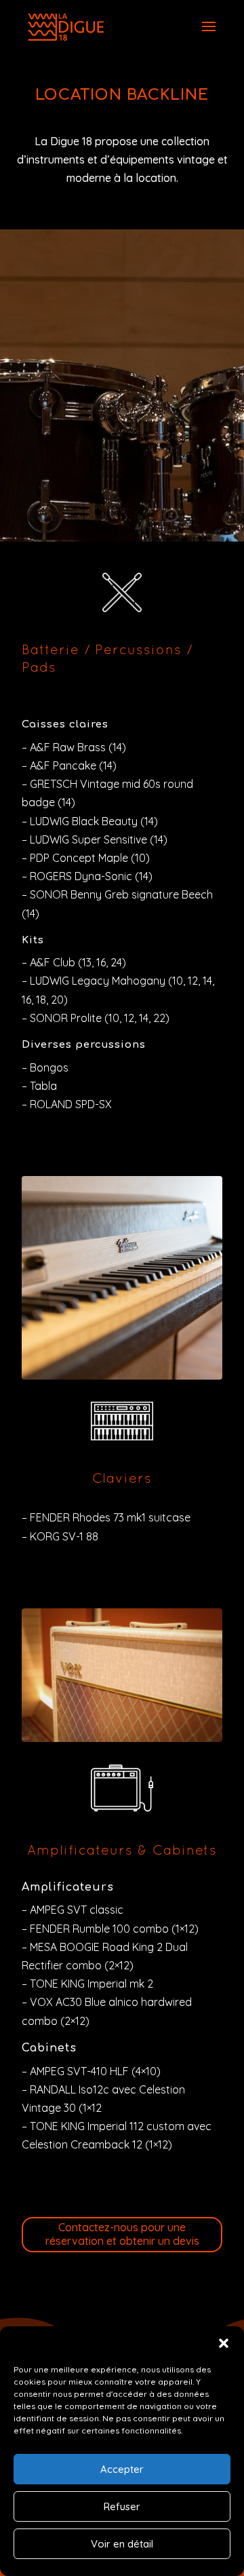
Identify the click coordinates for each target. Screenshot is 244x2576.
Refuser (122, 2506)
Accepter (122, 2469)
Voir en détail (122, 2544)
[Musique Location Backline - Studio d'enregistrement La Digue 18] (122, 1738)
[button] (224, 2343)
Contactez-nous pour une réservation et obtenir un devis (122, 2234)
